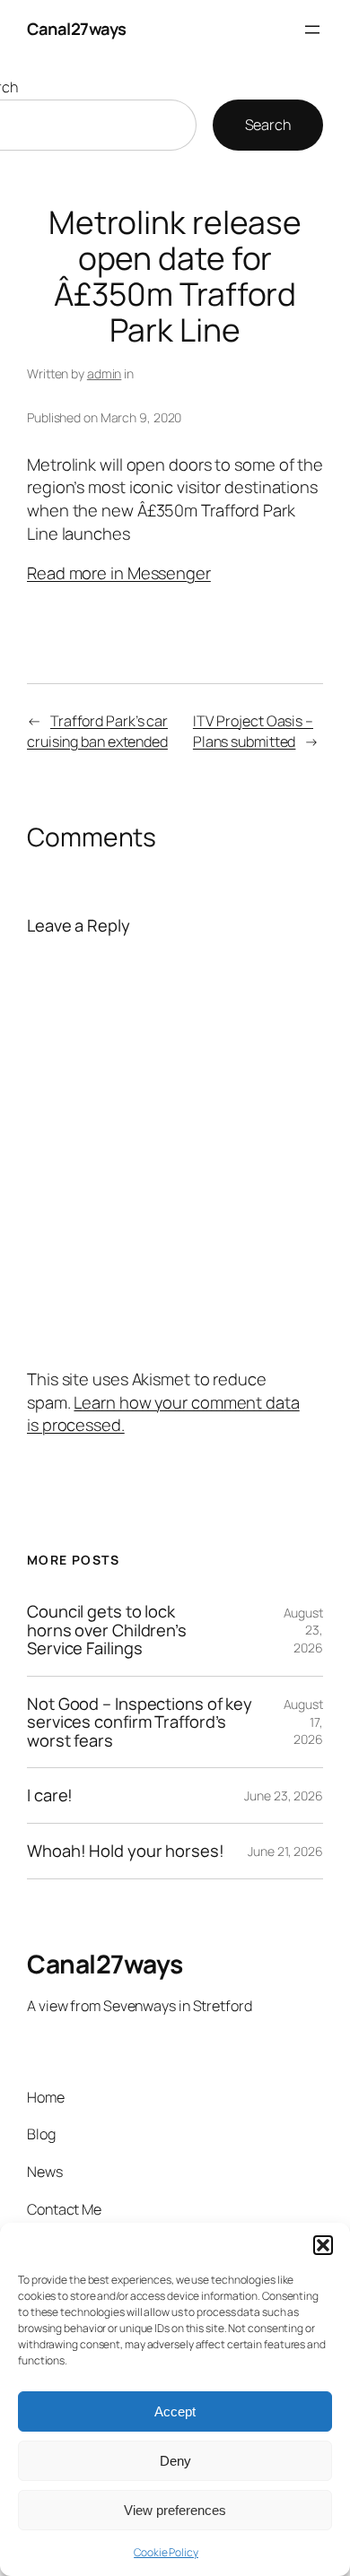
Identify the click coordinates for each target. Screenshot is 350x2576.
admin (105, 373)
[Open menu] (312, 30)
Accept (175, 2411)
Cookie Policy (166, 2552)
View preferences (175, 2510)
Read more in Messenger (119, 573)
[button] (323, 2245)
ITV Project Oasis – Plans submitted (253, 731)
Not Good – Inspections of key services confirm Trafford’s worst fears (140, 1722)
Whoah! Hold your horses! (126, 1851)
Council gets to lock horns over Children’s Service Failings (107, 1630)
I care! (50, 1795)
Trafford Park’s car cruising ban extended (97, 731)
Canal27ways (77, 29)
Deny (175, 2461)
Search (268, 125)
